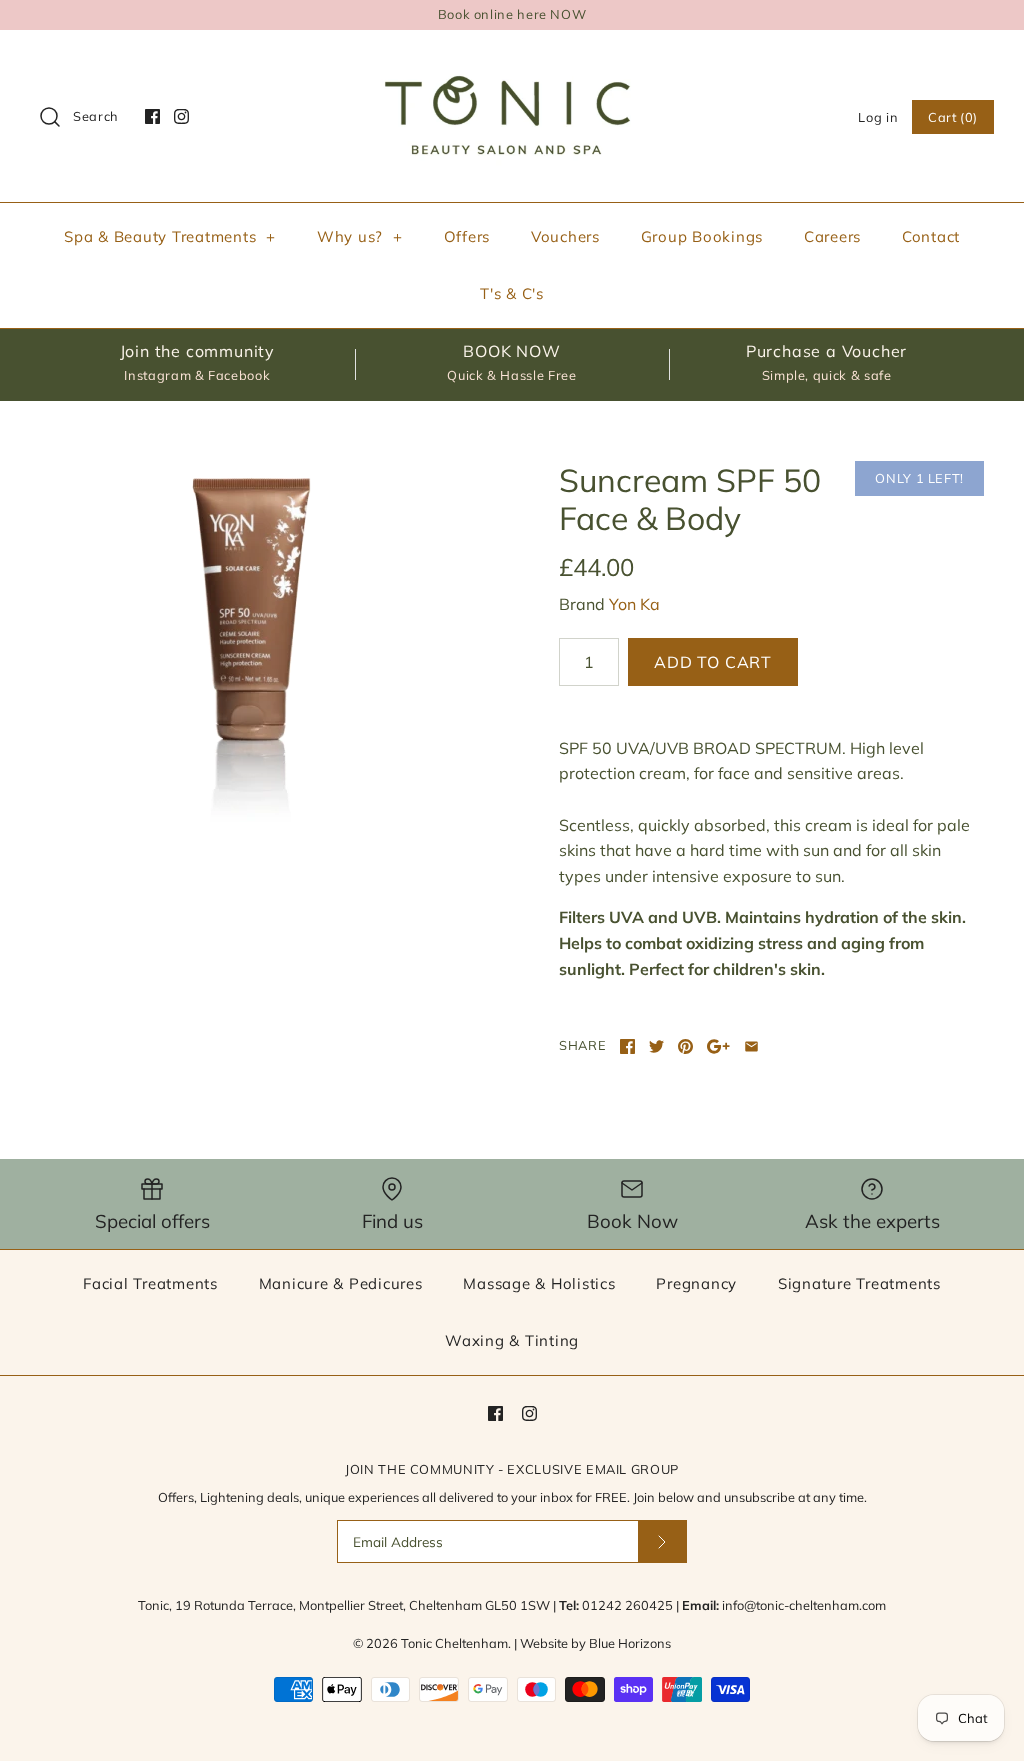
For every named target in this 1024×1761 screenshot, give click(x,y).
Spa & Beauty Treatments (170, 236)
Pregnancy (696, 1283)
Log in (878, 117)
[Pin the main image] (685, 1046)
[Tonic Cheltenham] (512, 62)
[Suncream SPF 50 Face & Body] (252, 642)
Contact (931, 236)
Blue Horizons (630, 1643)
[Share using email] (751, 1046)
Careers (832, 236)
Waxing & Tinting (512, 1340)
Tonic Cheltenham (454, 1643)
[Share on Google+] (718, 1046)
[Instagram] (181, 116)
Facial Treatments (150, 1283)
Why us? (360, 236)
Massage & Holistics (539, 1283)
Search (96, 116)
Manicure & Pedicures (341, 1283)
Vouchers (565, 236)
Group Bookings (702, 236)
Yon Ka (634, 604)
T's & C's (512, 293)
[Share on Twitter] (656, 1046)
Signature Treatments (859, 1283)
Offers (467, 236)
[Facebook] (152, 116)
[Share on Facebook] (627, 1046)
